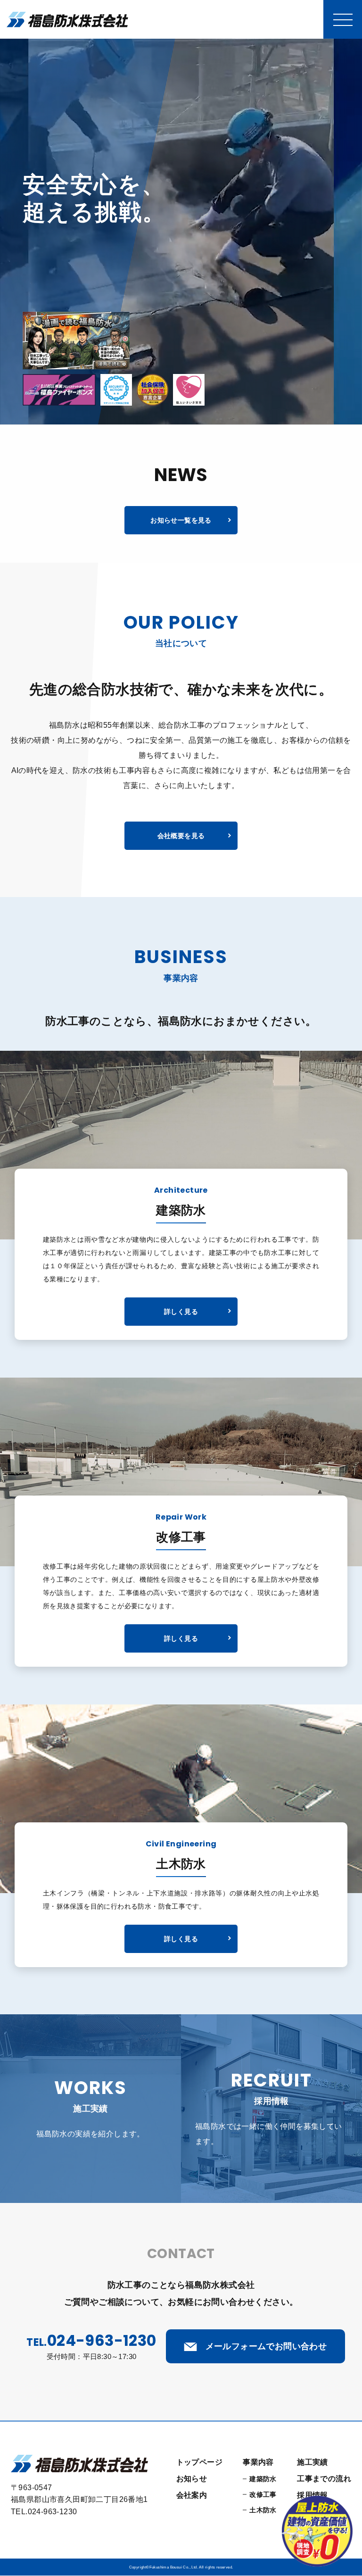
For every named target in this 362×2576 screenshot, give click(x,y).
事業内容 (258, 2462)
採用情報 (313, 2495)
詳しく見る (181, 1312)
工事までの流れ (324, 2479)
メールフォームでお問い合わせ (265, 2346)
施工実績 (313, 2462)
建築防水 (263, 2479)
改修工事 (263, 2494)
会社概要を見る (181, 836)
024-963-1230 (102, 2340)
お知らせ (192, 2479)
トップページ (199, 2462)
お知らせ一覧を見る (181, 520)
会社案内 (192, 2495)
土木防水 (263, 2510)
